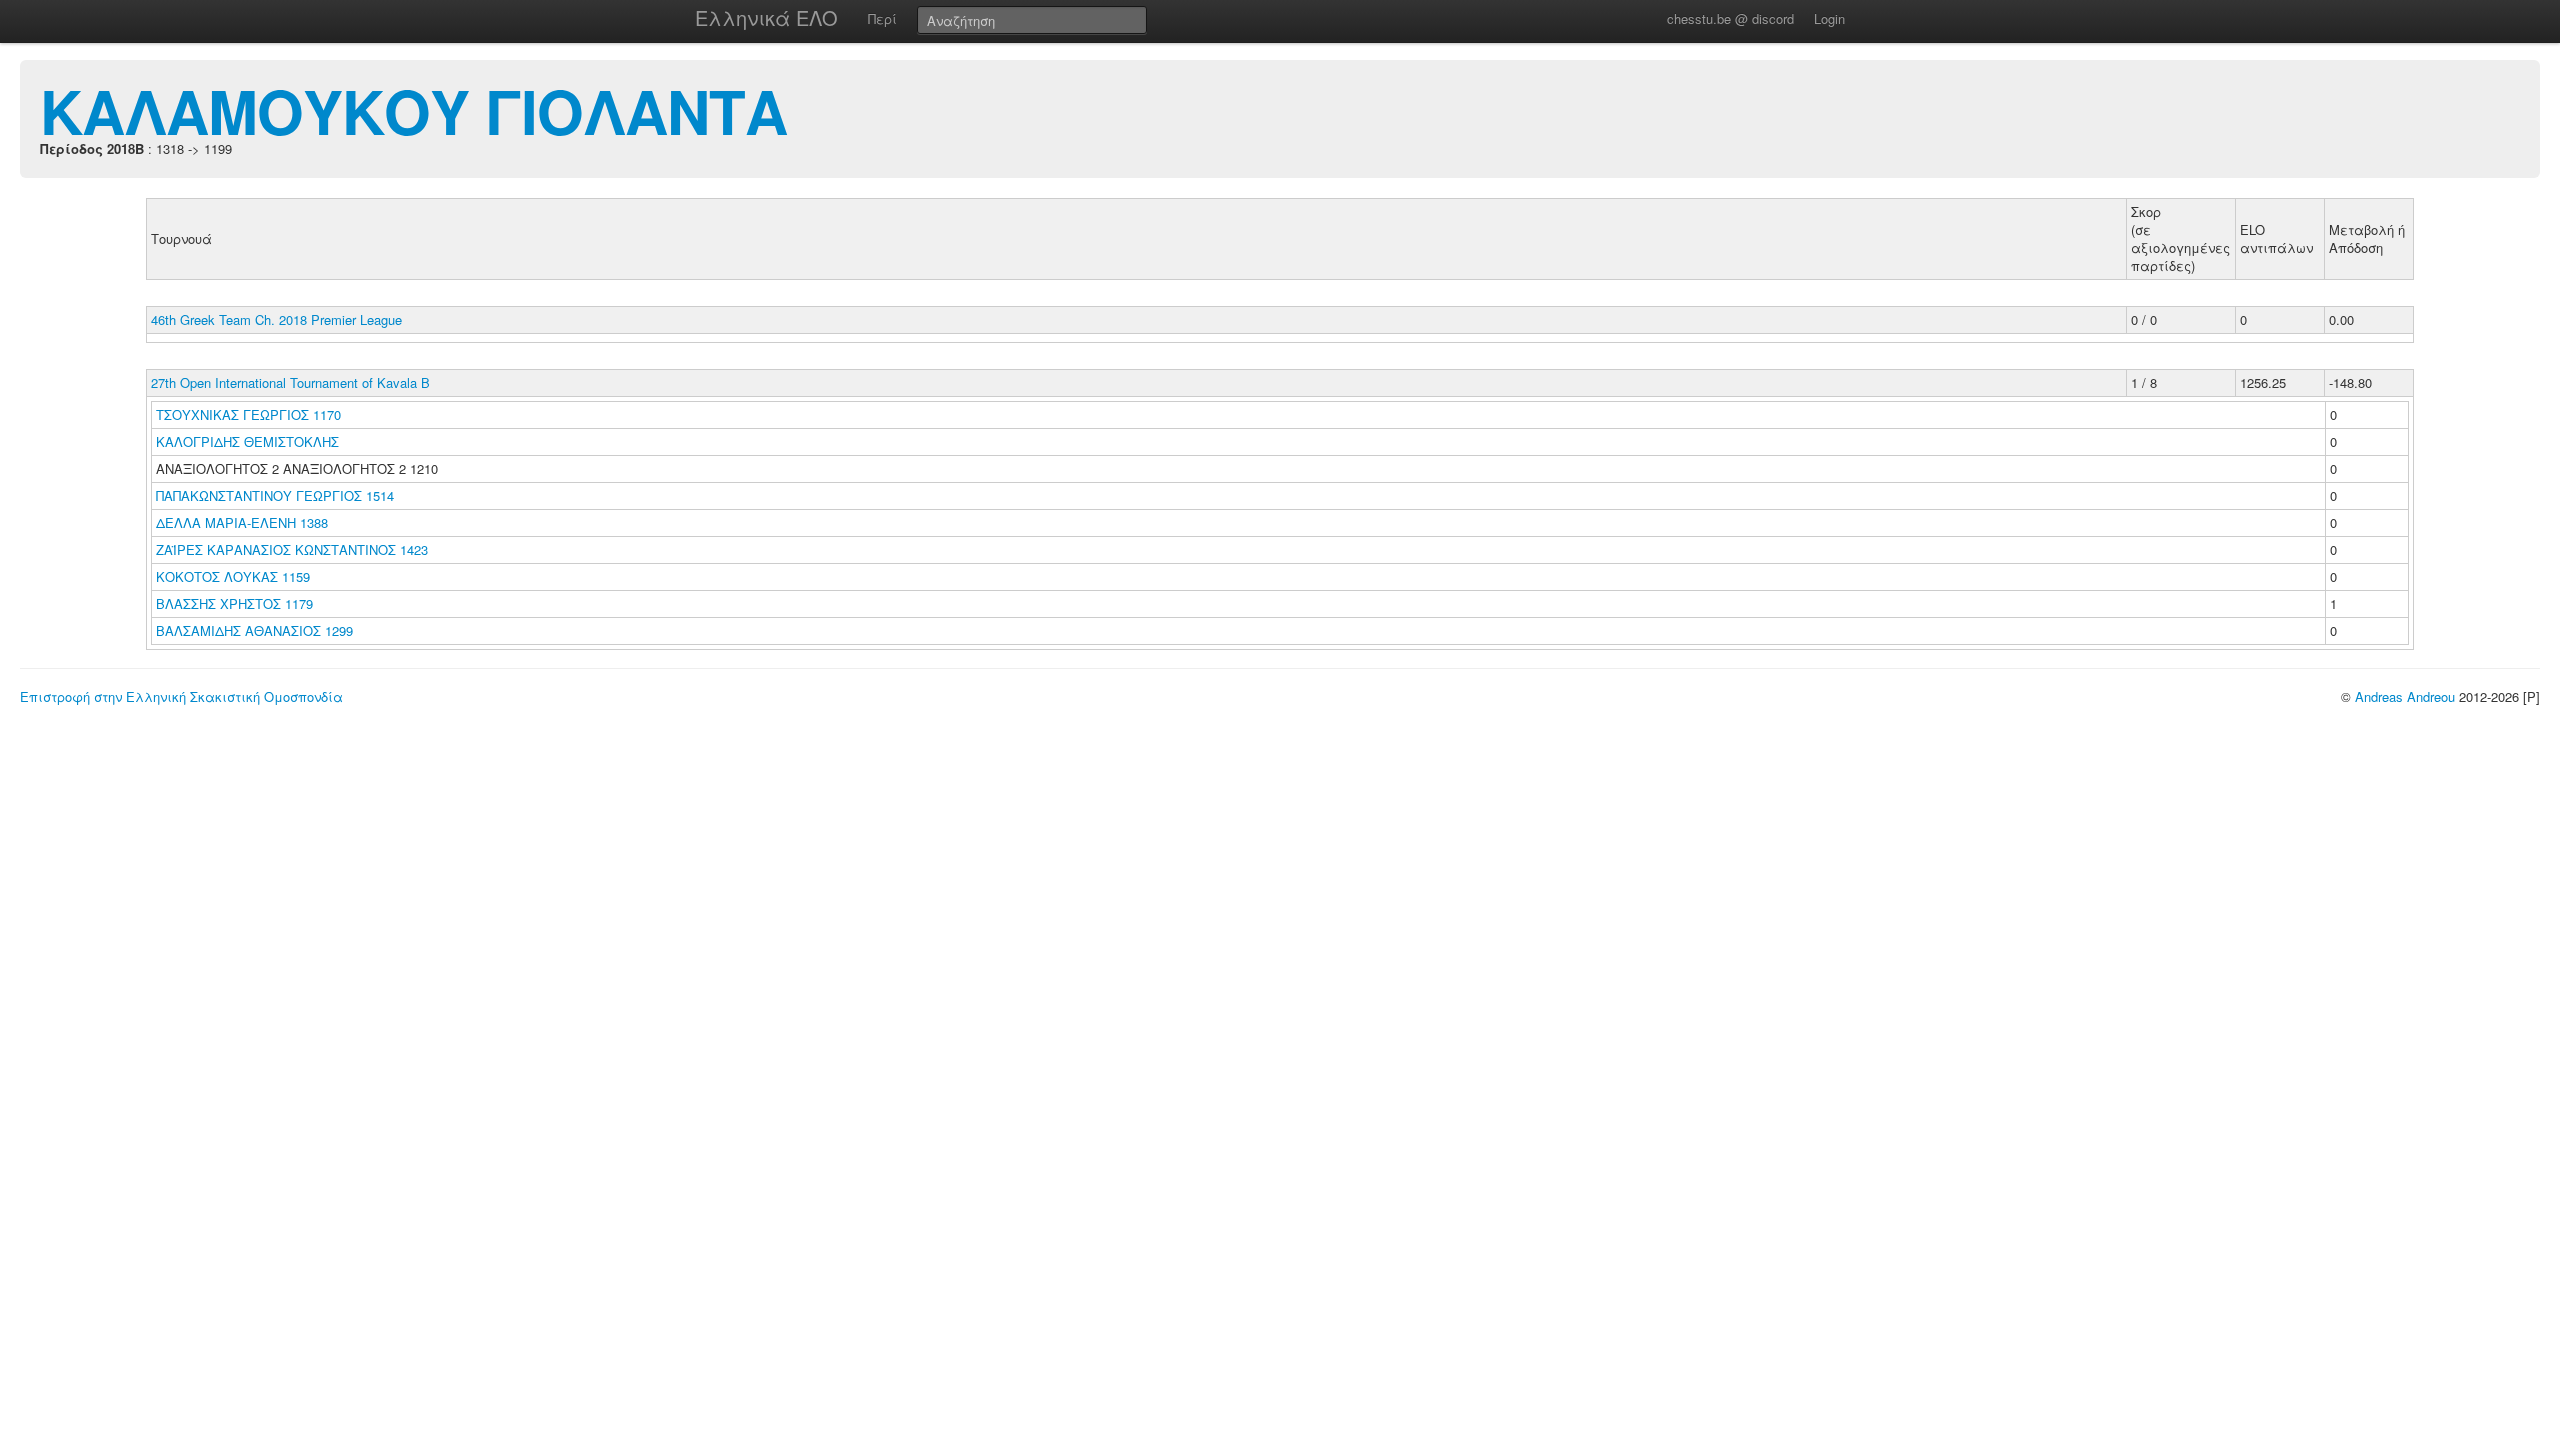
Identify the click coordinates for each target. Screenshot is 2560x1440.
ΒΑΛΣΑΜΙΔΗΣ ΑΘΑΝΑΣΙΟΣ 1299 (254, 630)
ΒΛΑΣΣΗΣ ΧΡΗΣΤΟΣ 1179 (234, 603)
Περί (882, 18)
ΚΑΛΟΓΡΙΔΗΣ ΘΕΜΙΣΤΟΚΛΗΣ (249, 441)
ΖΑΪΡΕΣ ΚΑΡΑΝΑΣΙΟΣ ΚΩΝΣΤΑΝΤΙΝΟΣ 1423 (292, 549)
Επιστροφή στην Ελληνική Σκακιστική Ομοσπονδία (181, 696)
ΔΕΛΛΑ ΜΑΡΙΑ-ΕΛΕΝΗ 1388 (242, 522)
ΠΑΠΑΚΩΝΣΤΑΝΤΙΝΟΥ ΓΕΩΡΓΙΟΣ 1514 (275, 495)
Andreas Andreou (2405, 696)
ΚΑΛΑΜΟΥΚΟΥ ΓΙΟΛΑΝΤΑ (413, 110)
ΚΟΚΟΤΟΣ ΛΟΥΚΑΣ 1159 (233, 576)
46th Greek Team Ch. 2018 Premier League (276, 319)
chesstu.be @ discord (1730, 18)
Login (1829, 18)
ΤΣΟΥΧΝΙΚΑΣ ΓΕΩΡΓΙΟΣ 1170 (248, 414)
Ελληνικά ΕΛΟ (766, 17)
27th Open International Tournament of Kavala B (290, 382)
